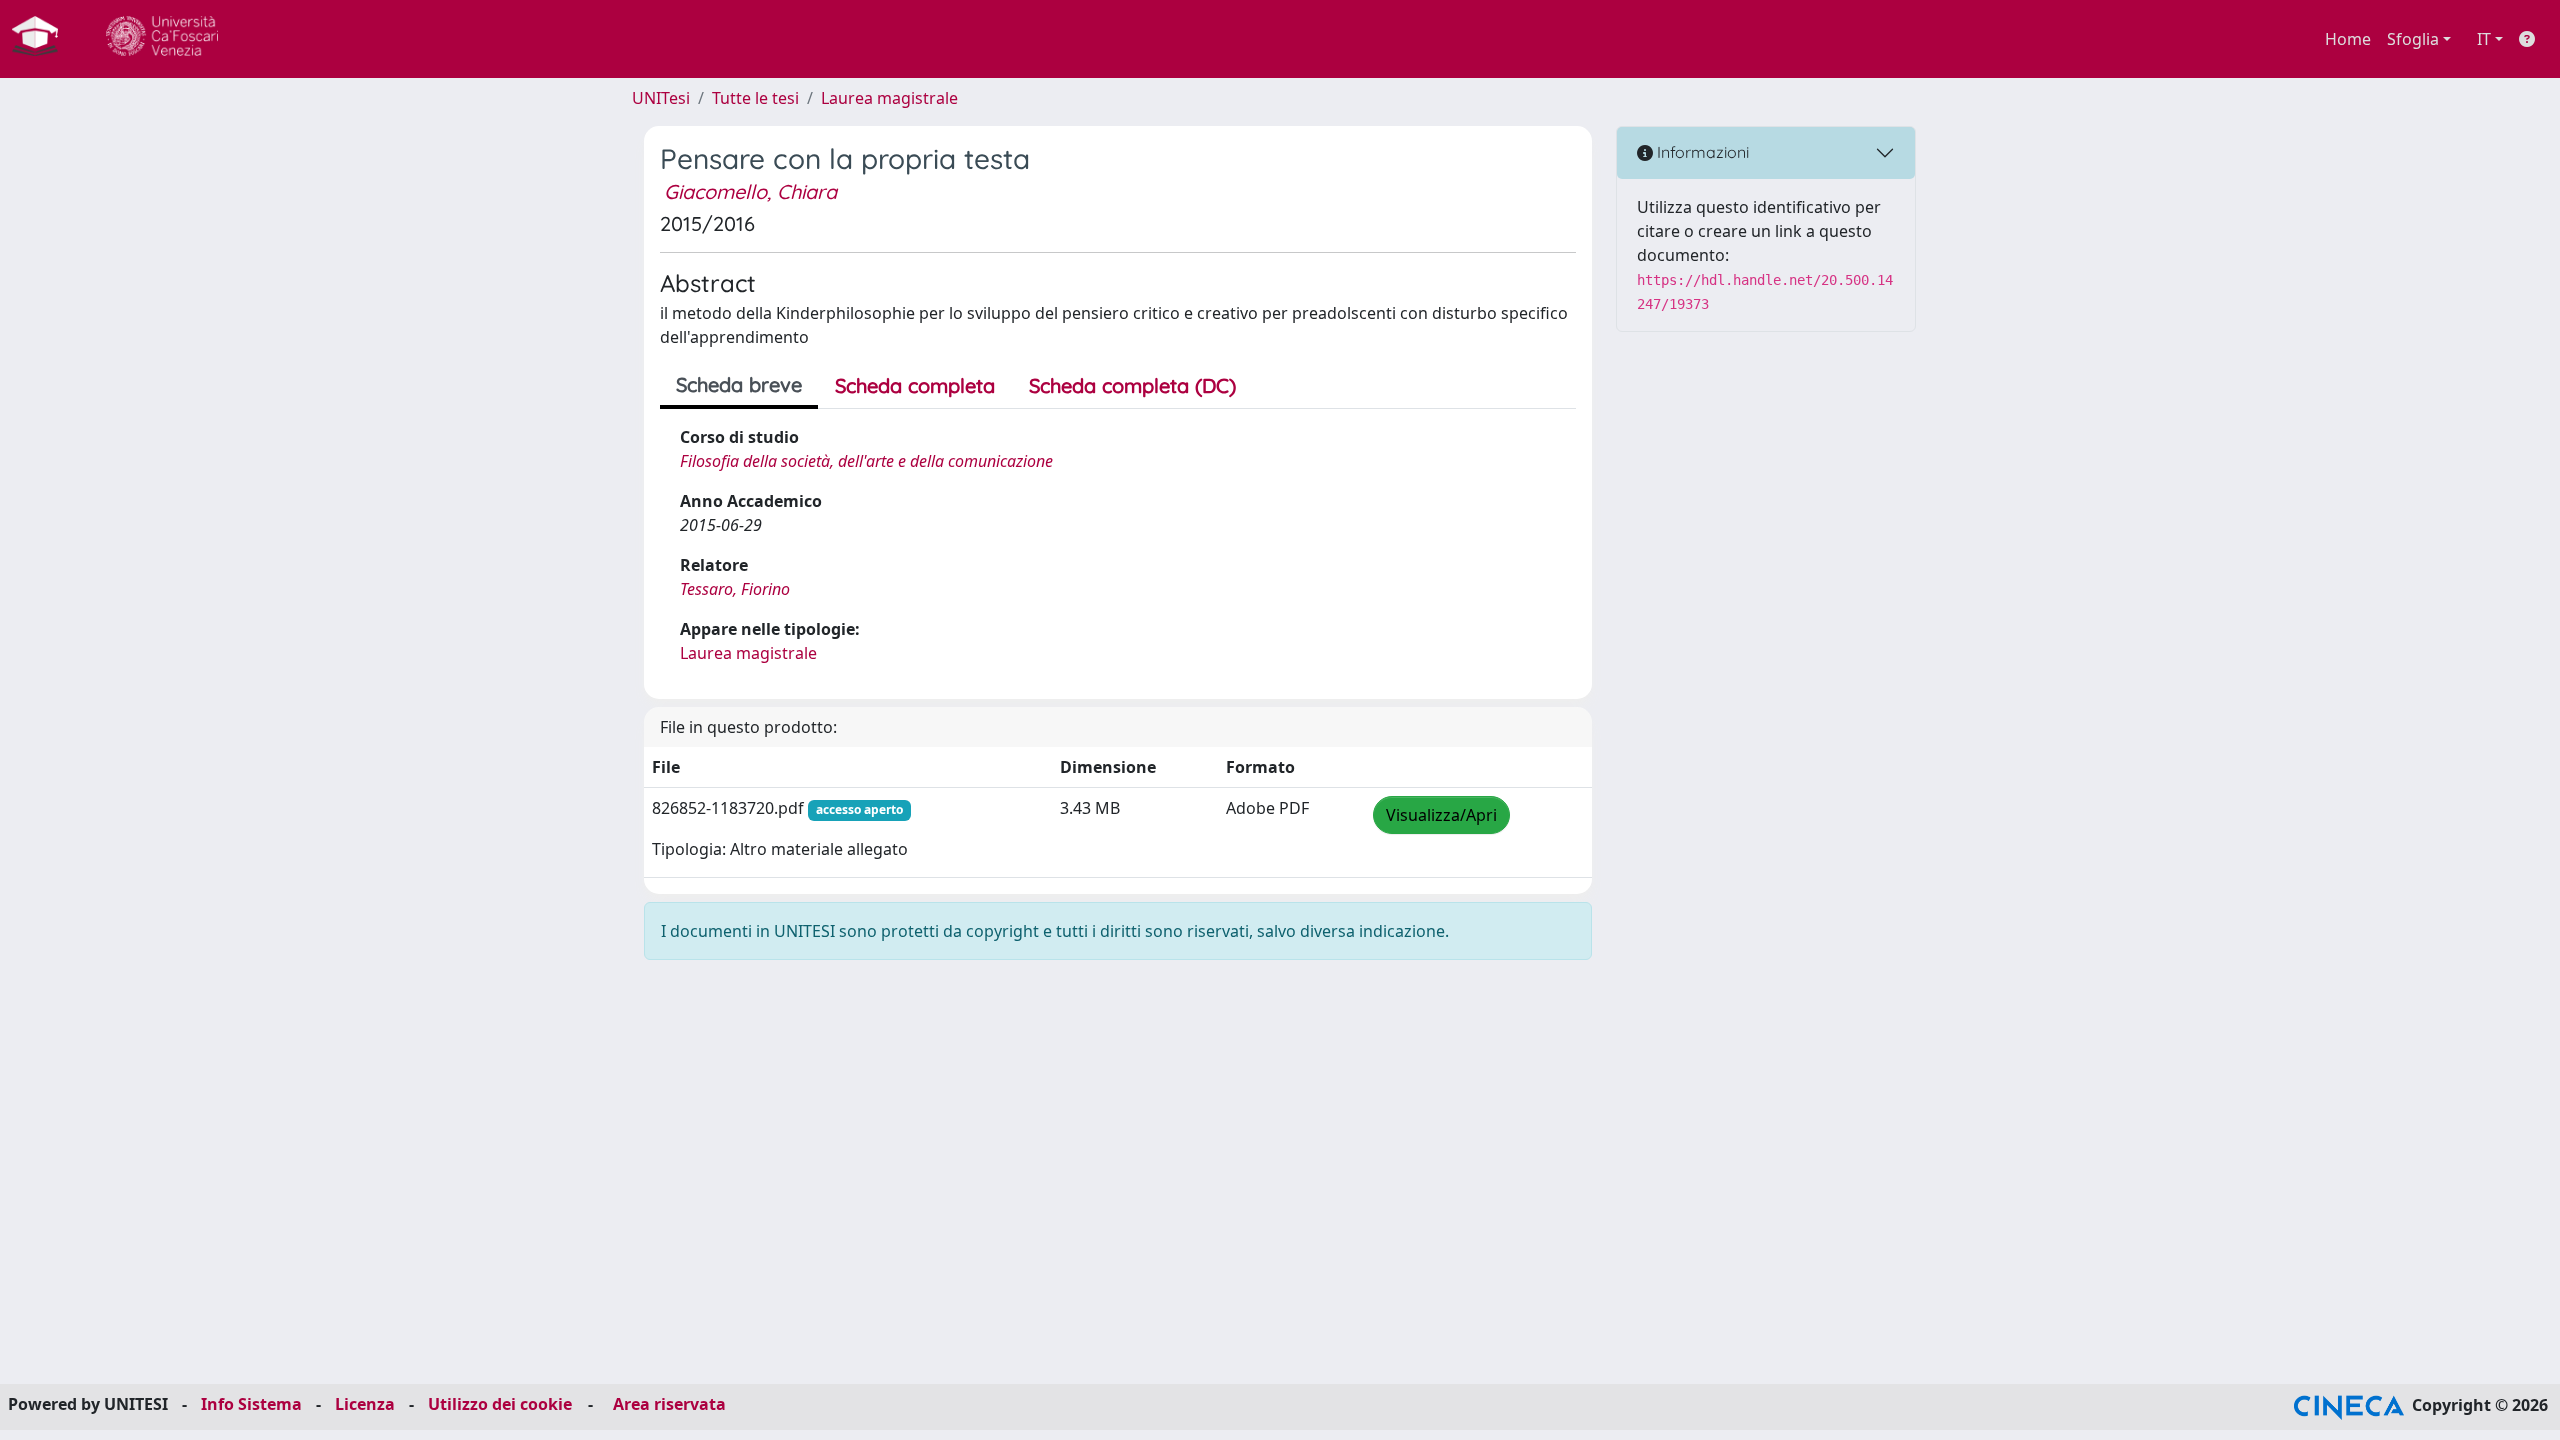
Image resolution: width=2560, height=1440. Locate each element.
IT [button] (2484, 39)
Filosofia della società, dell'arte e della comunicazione (866, 461)
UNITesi (661, 98)
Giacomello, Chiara (750, 191)
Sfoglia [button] (2413, 39)
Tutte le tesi (755, 98)
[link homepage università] (162, 39)
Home (2348, 39)
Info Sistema (251, 1404)
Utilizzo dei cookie (500, 1404)
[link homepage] (43, 39)
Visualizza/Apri (1441, 815)
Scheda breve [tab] (739, 384)
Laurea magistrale (889, 98)
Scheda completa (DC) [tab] (1132, 385)
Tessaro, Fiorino (735, 589)
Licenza (365, 1404)
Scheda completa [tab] (915, 385)
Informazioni (1701, 152)
